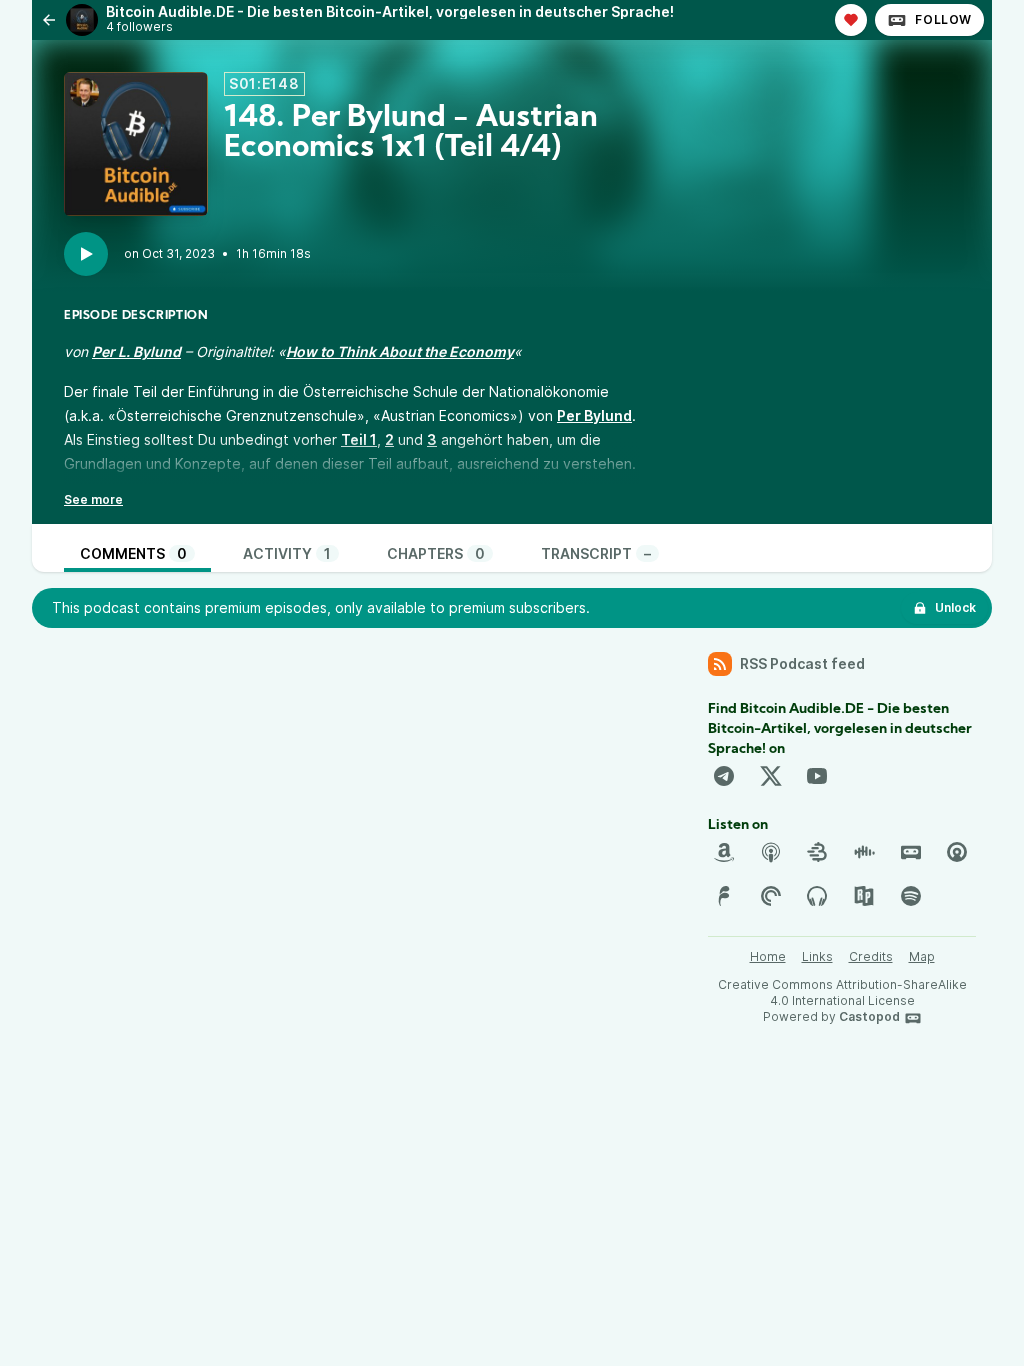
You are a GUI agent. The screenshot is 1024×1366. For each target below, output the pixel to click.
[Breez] (817, 852)
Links (817, 956)
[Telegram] (724, 776)
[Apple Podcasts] (771, 852)
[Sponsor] (851, 20)
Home (768, 956)
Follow (943, 19)
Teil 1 (359, 439)
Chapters (436, 553)
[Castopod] (911, 852)
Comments (133, 553)
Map (922, 956)
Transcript (596, 553)
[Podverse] (817, 896)
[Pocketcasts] (771, 896)
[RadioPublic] (864, 896)
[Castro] (957, 852)
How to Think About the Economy (400, 351)
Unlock (955, 607)
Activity (287, 553)
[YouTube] (817, 776)
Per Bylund (594, 415)
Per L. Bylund (136, 351)
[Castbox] (864, 852)
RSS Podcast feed (802, 663)
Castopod (869, 1016)
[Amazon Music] (724, 852)
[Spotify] (911, 896)
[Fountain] (724, 896)
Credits (871, 956)
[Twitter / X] (771, 776)
